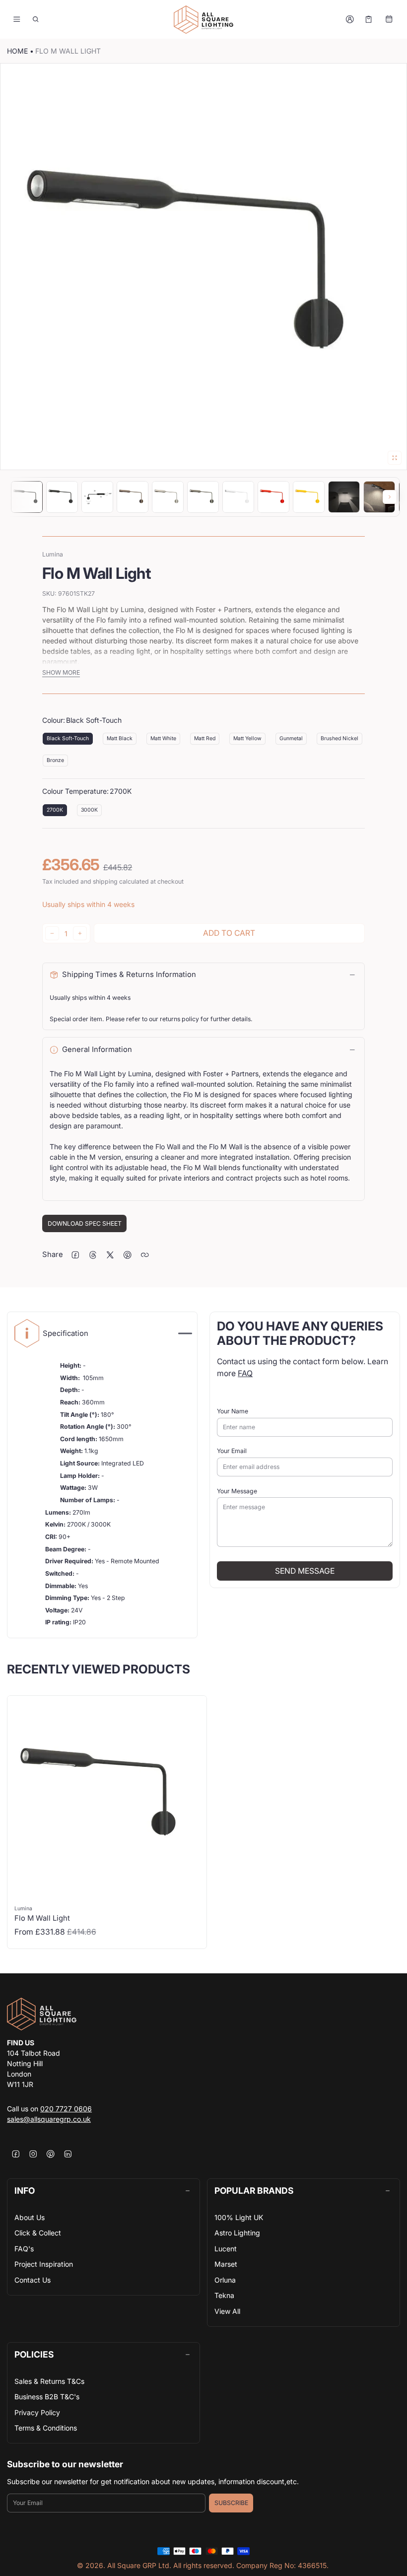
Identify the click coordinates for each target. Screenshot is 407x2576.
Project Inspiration (44, 2264)
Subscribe (231, 2503)
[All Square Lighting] (203, 20)
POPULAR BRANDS (254, 2191)
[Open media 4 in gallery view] (133, 497)
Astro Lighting (237, 2233)
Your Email (232, 1451)
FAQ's (24, 2249)
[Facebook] (16, 2154)
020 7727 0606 (66, 2109)
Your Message (237, 1491)
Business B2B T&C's (47, 2397)
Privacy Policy (37, 2412)
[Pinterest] (50, 2154)
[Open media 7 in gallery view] (238, 497)
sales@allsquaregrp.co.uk (49, 2119)
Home (17, 51)
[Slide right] (390, 497)
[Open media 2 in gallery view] (62, 497)
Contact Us (33, 2280)
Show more (61, 672)
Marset (226, 2264)
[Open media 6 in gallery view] (203, 497)
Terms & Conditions (46, 2428)
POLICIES (34, 2354)
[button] (36, 19)
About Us (30, 2217)
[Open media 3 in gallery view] (97, 497)
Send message (305, 1571)
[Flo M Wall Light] (107, 1822)
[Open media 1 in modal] (203, 267)
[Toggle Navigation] (17, 19)
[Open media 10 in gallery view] (344, 497)
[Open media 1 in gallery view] (27, 497)
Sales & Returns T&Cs (49, 2381)
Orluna (225, 2280)
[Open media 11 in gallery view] (379, 497)
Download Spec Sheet (85, 1223)
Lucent (226, 2249)
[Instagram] (33, 2154)
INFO (25, 2191)
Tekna (224, 2295)
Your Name (233, 1411)
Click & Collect (38, 2233)
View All (227, 2311)
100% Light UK (239, 2217)
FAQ (245, 1373)
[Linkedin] (68, 2154)
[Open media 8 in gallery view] (273, 497)
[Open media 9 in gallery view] (309, 497)
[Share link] (145, 1255)
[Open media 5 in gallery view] (168, 497)
